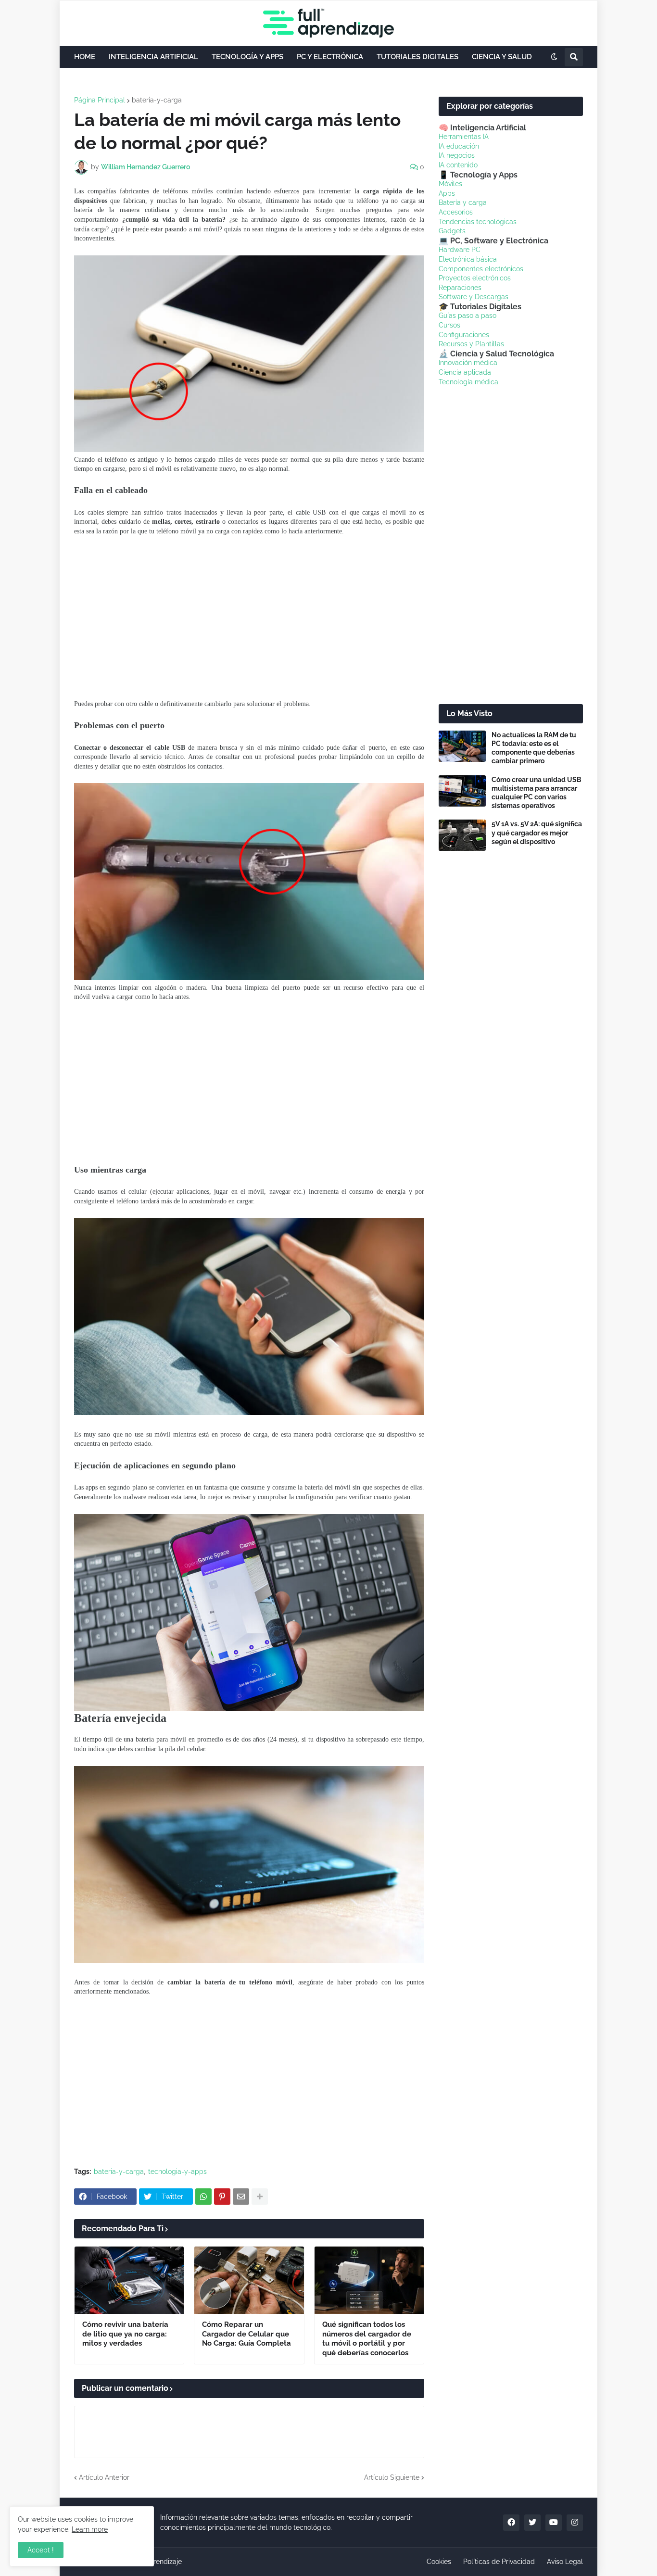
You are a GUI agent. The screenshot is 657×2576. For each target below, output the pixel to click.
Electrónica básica (468, 259)
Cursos (449, 325)
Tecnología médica (468, 382)
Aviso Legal (565, 2562)
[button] (554, 57)
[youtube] (554, 2523)
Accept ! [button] (41, 2550)
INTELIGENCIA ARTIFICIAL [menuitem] (153, 57)
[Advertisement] (249, 618)
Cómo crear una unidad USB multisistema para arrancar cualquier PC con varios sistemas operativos (537, 793)
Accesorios (456, 212)
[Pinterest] (222, 2197)
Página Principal (100, 100)
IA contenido (458, 165)
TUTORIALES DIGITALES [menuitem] (417, 57)
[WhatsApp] (203, 2197)
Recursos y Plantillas (471, 344)
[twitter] (532, 2523)
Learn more (90, 2529)
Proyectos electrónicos (475, 278)
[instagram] (575, 2523)
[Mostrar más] (260, 2197)
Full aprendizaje (157, 2562)
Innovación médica (468, 363)
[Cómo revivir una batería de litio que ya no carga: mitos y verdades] (129, 2280)
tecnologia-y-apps (177, 2172)
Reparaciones (460, 288)
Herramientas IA (464, 137)
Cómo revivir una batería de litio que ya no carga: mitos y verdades (125, 2334)
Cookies (439, 2562)
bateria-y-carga (157, 100)
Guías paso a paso (467, 316)
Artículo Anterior (104, 2477)
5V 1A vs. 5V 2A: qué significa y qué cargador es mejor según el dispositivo (537, 833)
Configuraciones (464, 335)
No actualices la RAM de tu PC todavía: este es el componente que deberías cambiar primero (534, 748)
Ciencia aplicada (465, 372)
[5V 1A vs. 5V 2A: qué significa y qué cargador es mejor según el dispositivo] (462, 835)
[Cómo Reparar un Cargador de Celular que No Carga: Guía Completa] (249, 2280)
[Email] (241, 2197)
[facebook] (511, 2523)
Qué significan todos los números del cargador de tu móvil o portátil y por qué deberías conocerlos (367, 2339)
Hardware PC (460, 250)
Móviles (450, 184)
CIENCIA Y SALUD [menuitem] (502, 57)
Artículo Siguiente (392, 2477)
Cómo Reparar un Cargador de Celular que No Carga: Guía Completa (246, 2334)
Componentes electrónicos (481, 269)
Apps (447, 193)
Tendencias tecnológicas (478, 222)
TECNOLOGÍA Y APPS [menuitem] (247, 57)
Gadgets (452, 231)
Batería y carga (463, 202)
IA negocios (457, 155)
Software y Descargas (474, 297)
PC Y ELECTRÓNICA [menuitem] (330, 57)
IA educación (459, 146)
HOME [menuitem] (85, 57)
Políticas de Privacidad (499, 2562)
